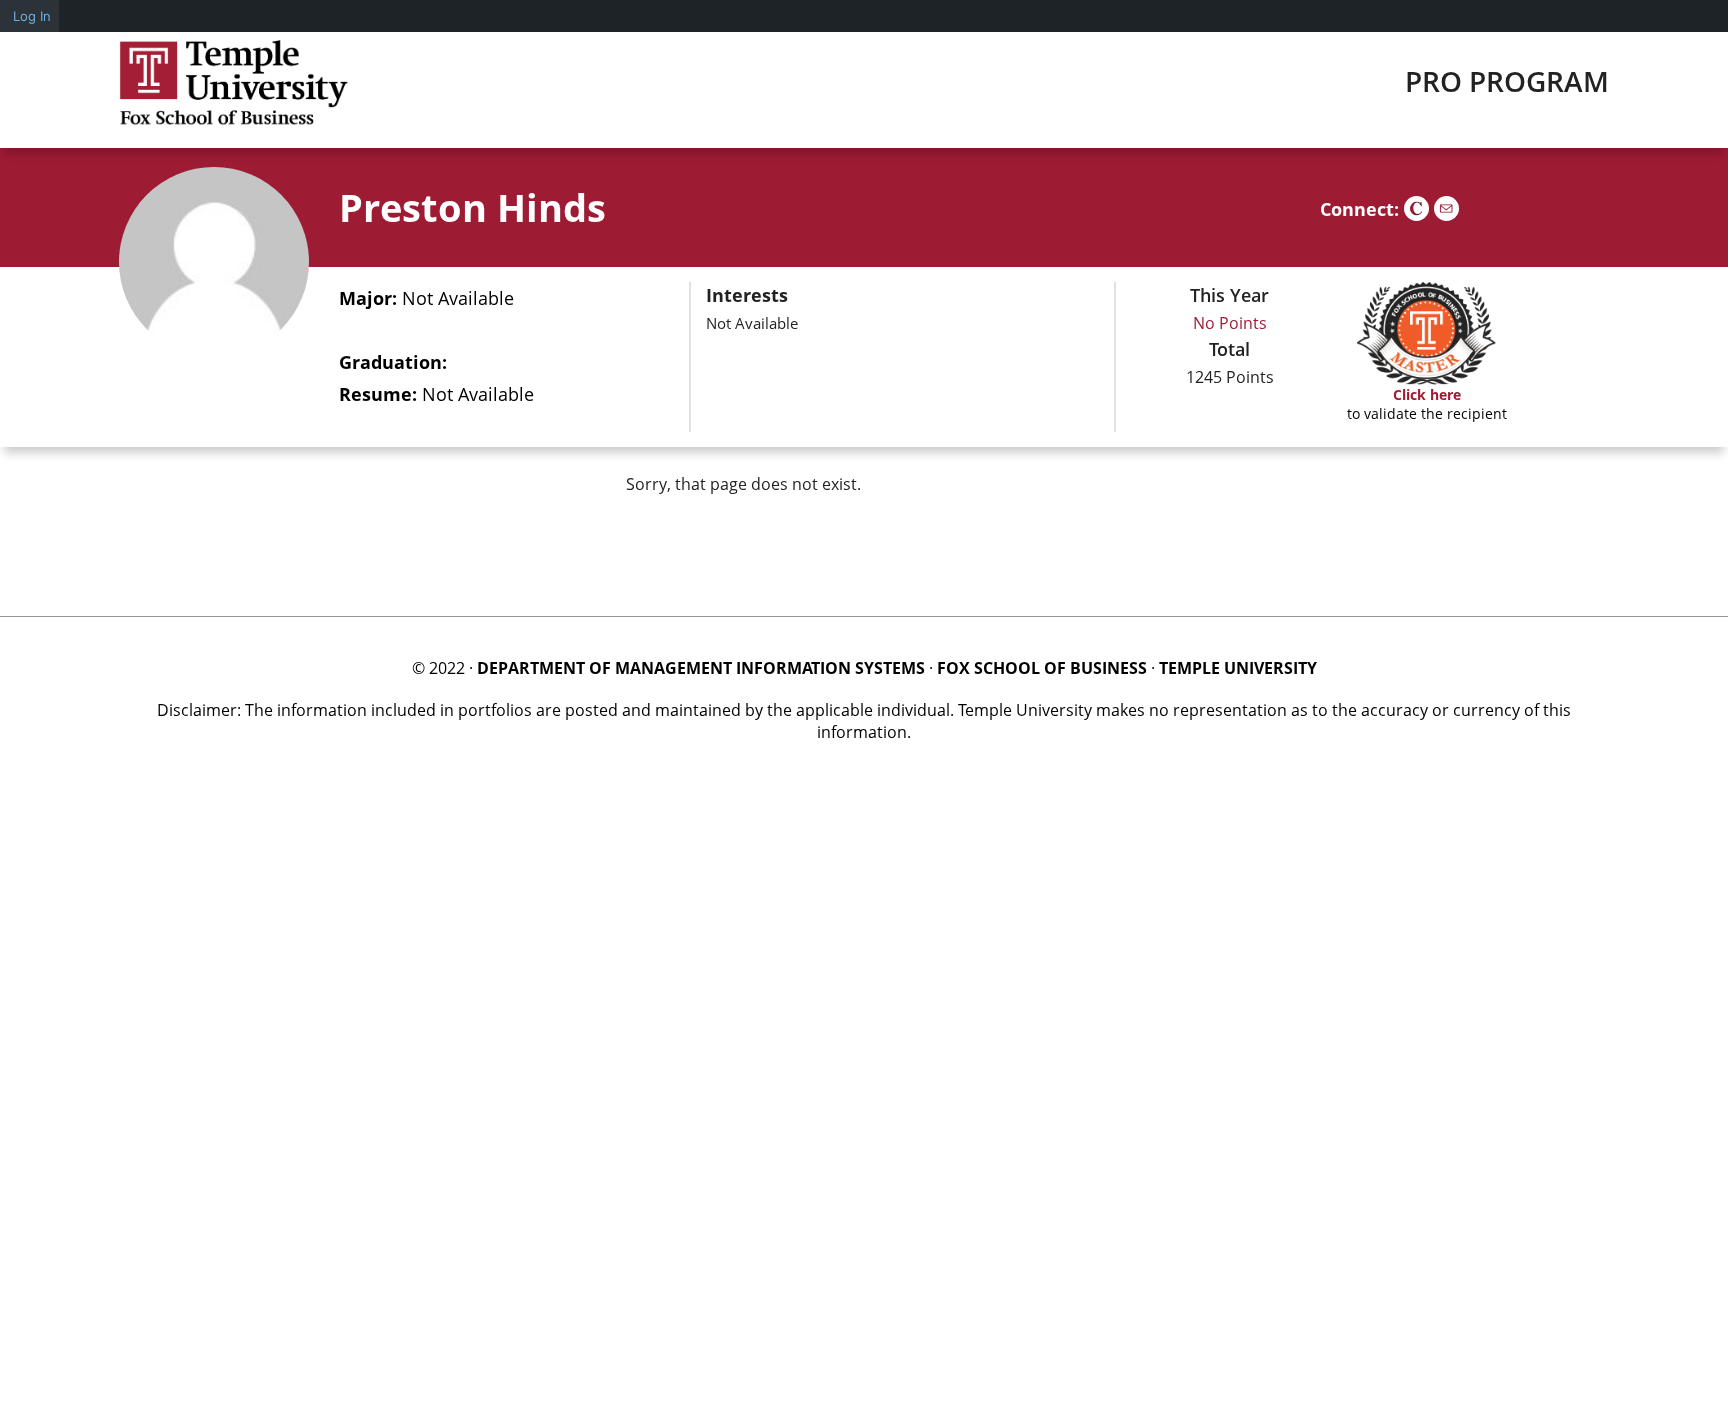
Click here (1427, 394)
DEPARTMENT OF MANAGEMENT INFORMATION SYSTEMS (701, 668)
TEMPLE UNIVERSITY (1238, 668)
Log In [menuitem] (32, 16)
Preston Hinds (472, 207)
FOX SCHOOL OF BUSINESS (1042, 668)
